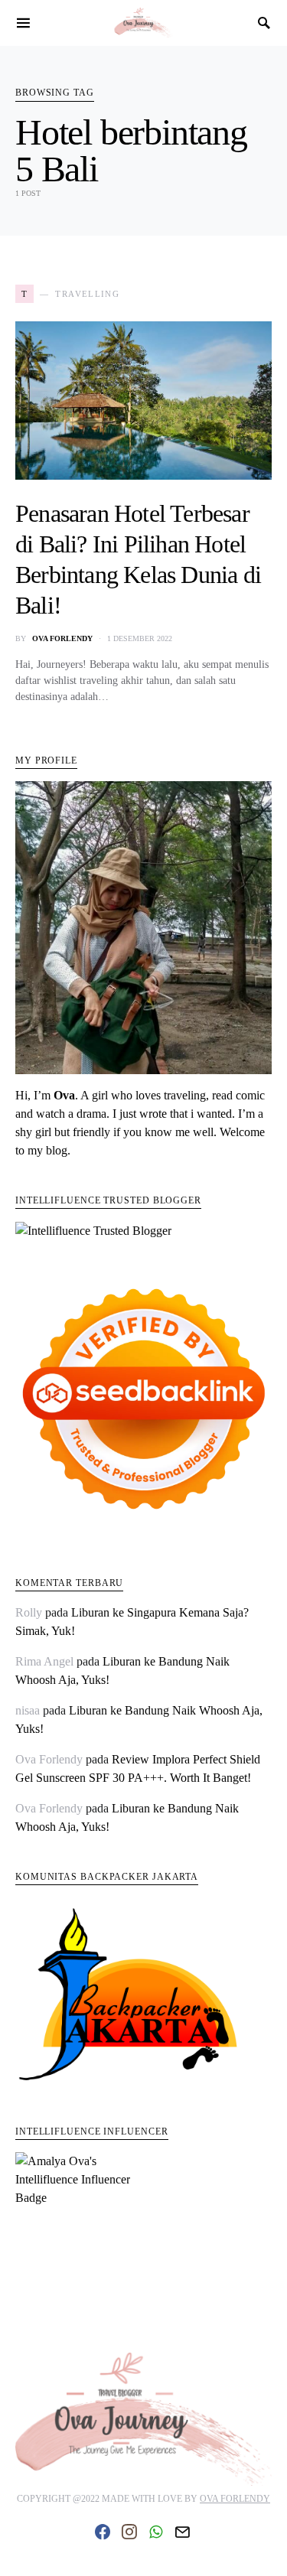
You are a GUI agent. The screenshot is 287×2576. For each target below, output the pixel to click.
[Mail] (182, 2532)
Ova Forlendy (62, 638)
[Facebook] (103, 2532)
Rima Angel (44, 1661)
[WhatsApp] (156, 2532)
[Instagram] (129, 2532)
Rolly (29, 1612)
